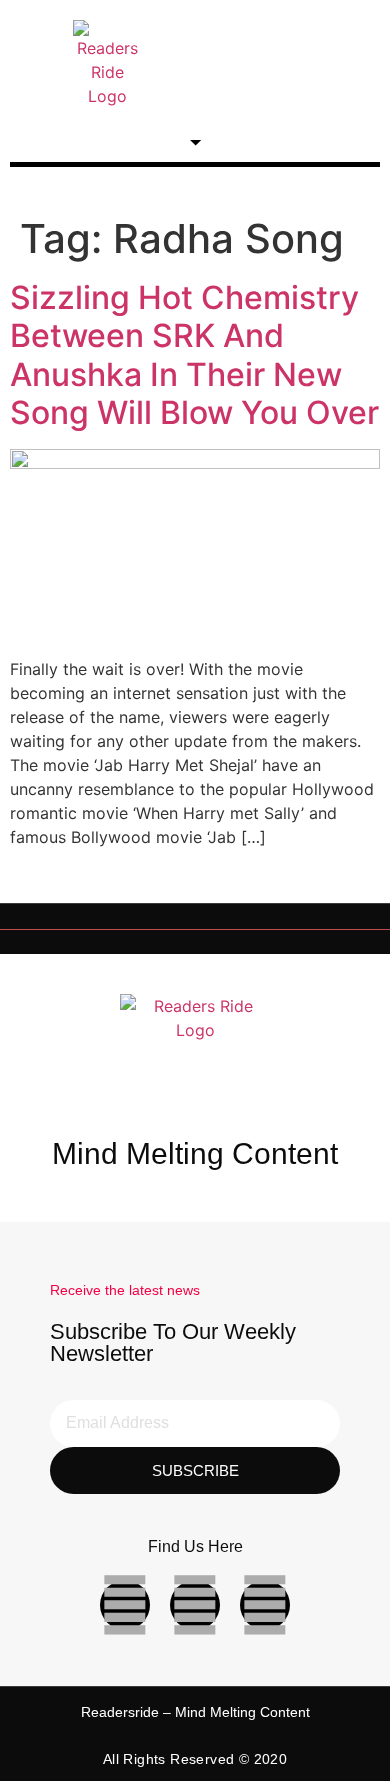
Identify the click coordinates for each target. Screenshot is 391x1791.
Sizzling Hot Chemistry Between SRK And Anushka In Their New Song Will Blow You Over (194, 355)
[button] (302, 64)
